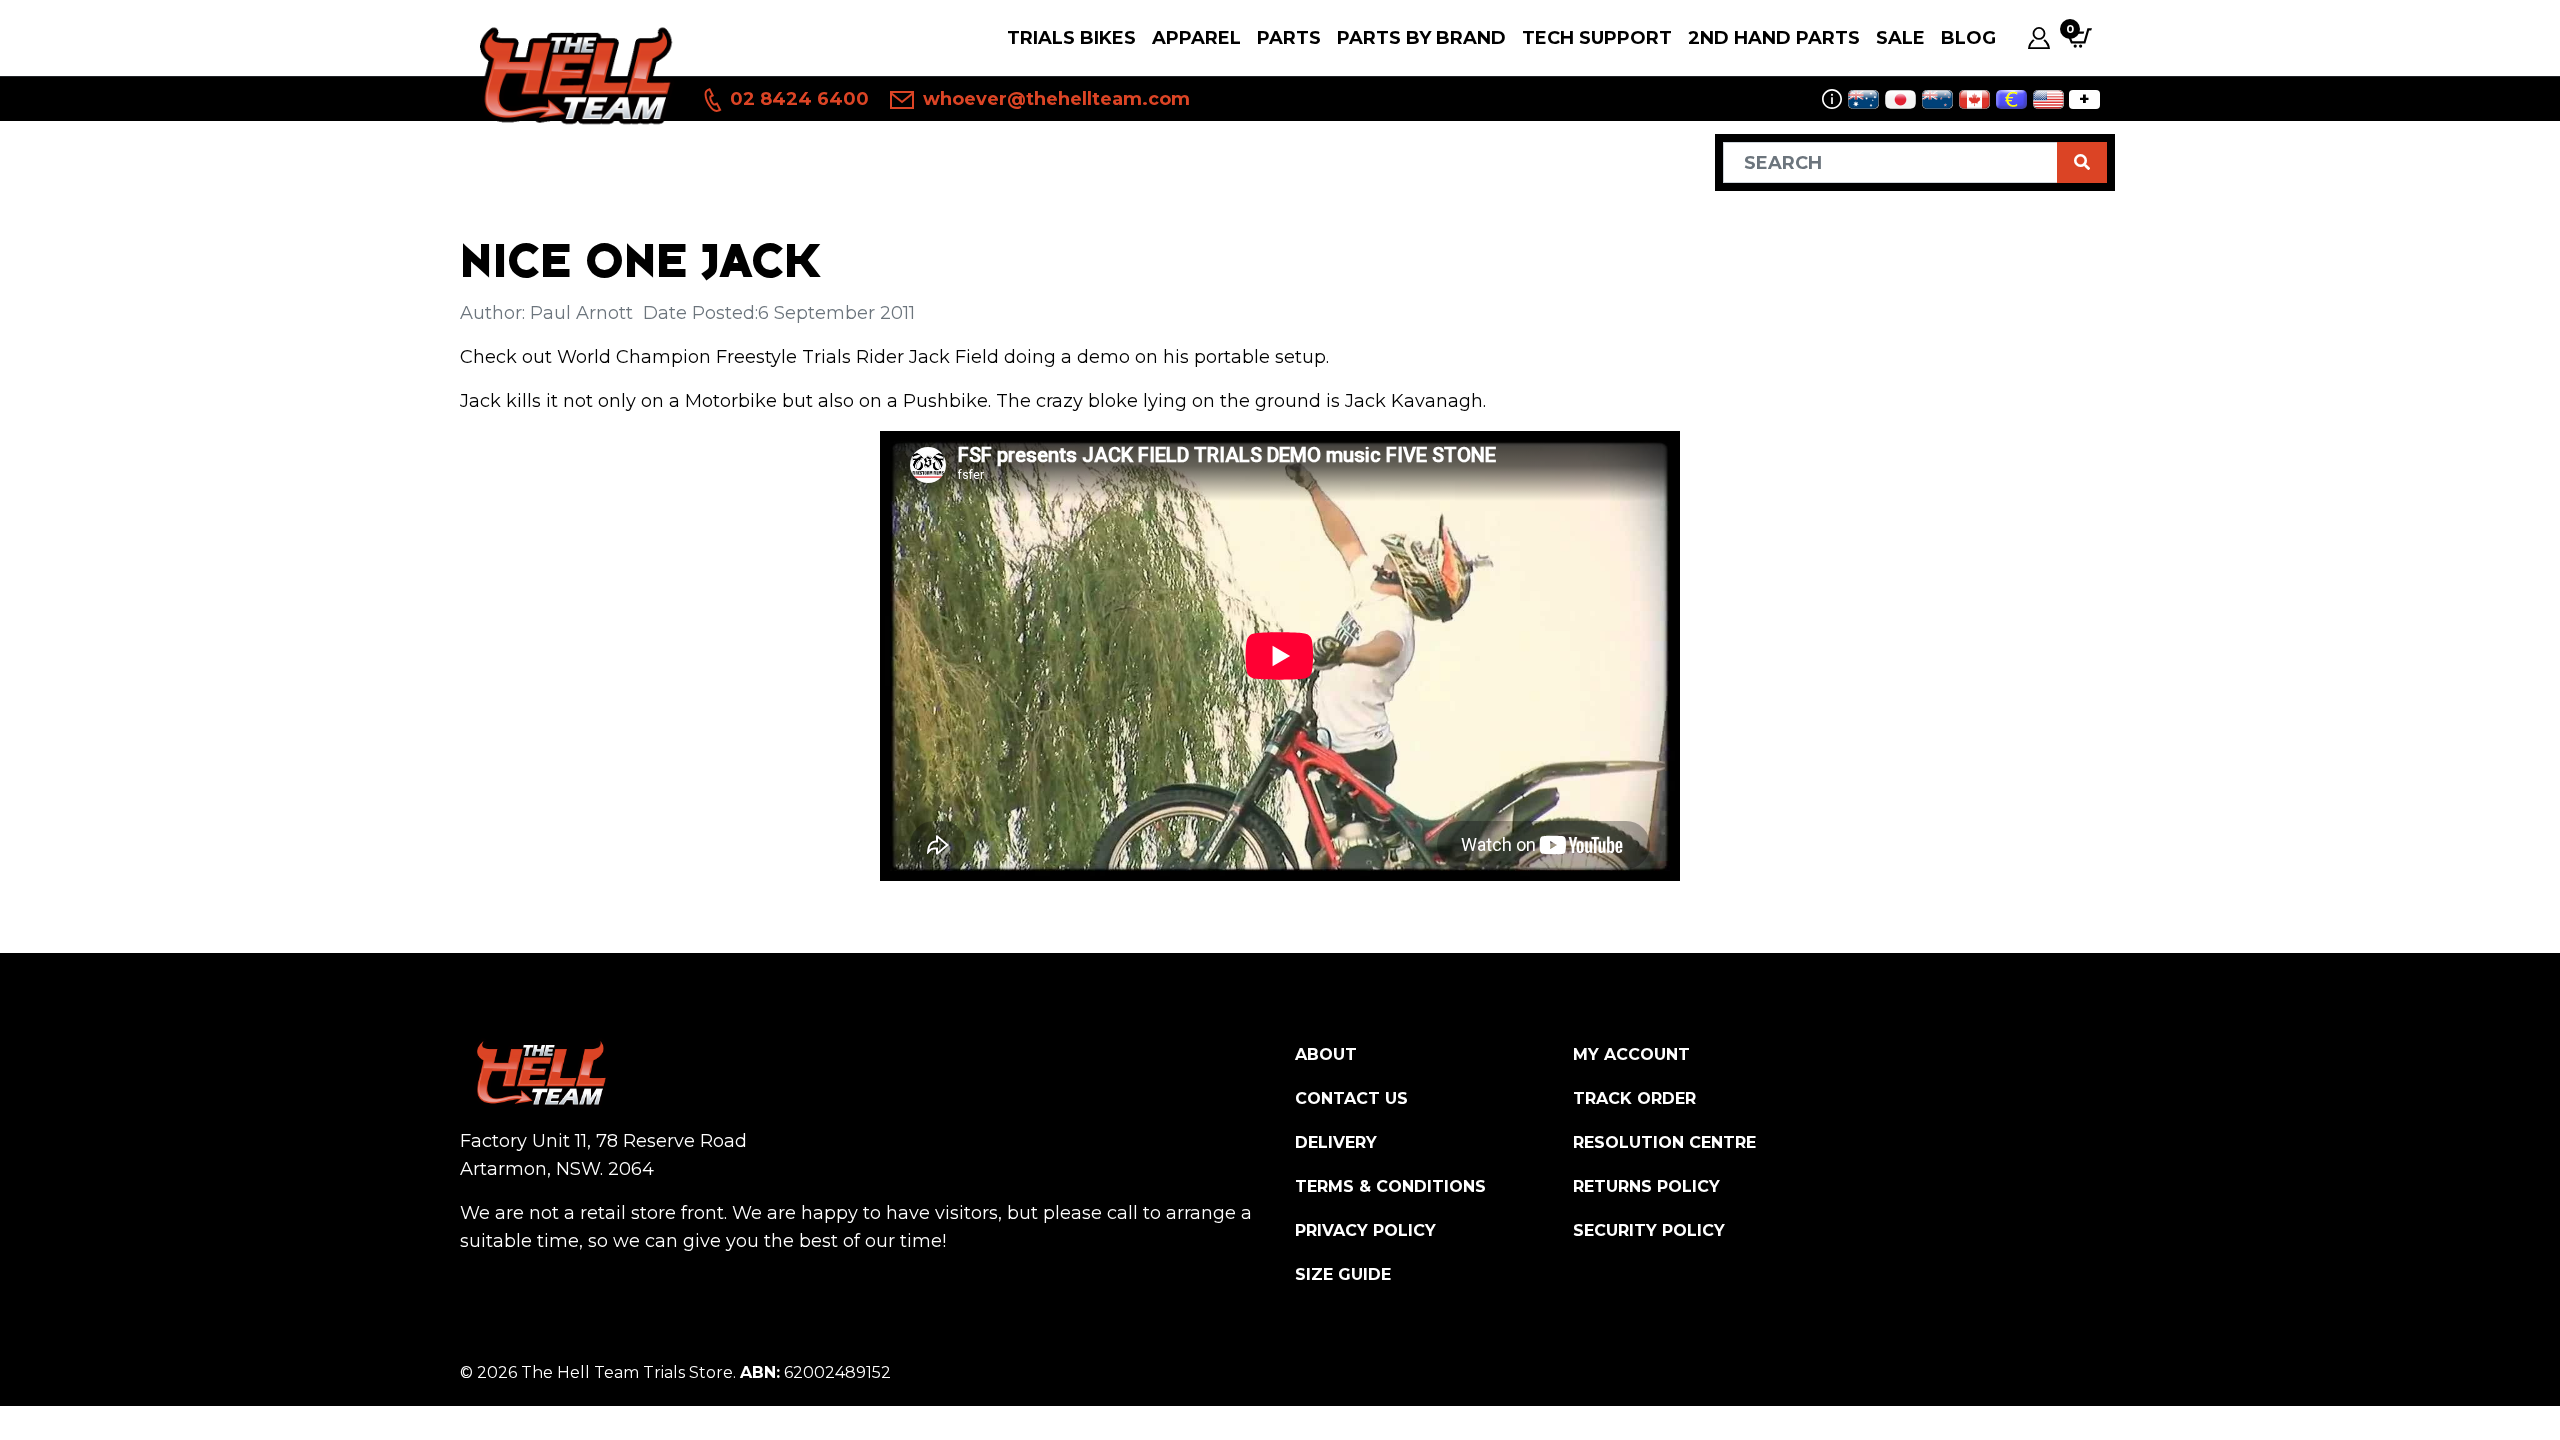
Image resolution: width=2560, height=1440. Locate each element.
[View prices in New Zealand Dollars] (1937, 99)
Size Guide (1343, 1274)
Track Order (1634, 1098)
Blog (1968, 38)
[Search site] (2082, 162)
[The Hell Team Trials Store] (572, 74)
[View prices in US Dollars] (2048, 99)
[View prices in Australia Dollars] (1863, 99)
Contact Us (1351, 1098)
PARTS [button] (1289, 38)
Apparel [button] (1196, 38)
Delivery (1336, 1142)
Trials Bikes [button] (1071, 38)
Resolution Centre (1664, 1142)
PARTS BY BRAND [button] (1421, 38)
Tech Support (1597, 38)
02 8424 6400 (797, 99)
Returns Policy (1646, 1186)
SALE (1900, 38)
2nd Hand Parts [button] (1774, 38)
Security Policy (1649, 1230)
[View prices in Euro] (2011, 99)
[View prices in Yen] (1900, 99)
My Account (1631, 1054)
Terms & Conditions (1390, 1186)
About (1326, 1054)
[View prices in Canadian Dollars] (1974, 99)
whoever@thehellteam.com (1054, 99)
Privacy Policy (1365, 1230)
